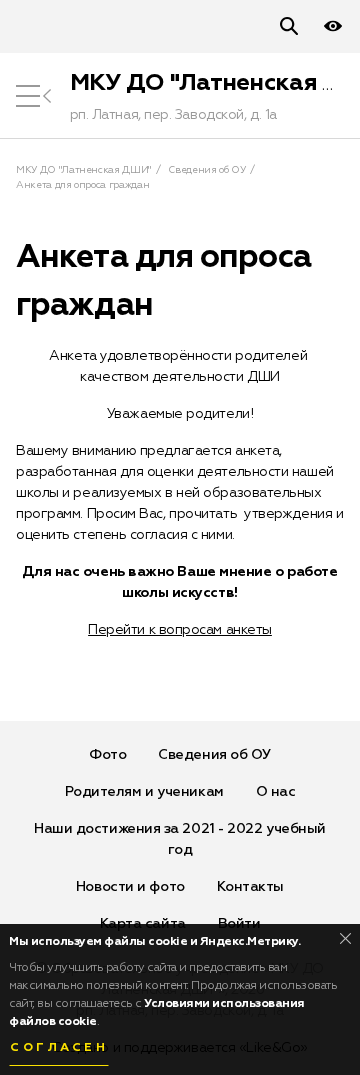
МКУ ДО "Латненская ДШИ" (83, 170)
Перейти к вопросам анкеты (180, 630)
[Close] (345, 938)
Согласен (59, 1048)
